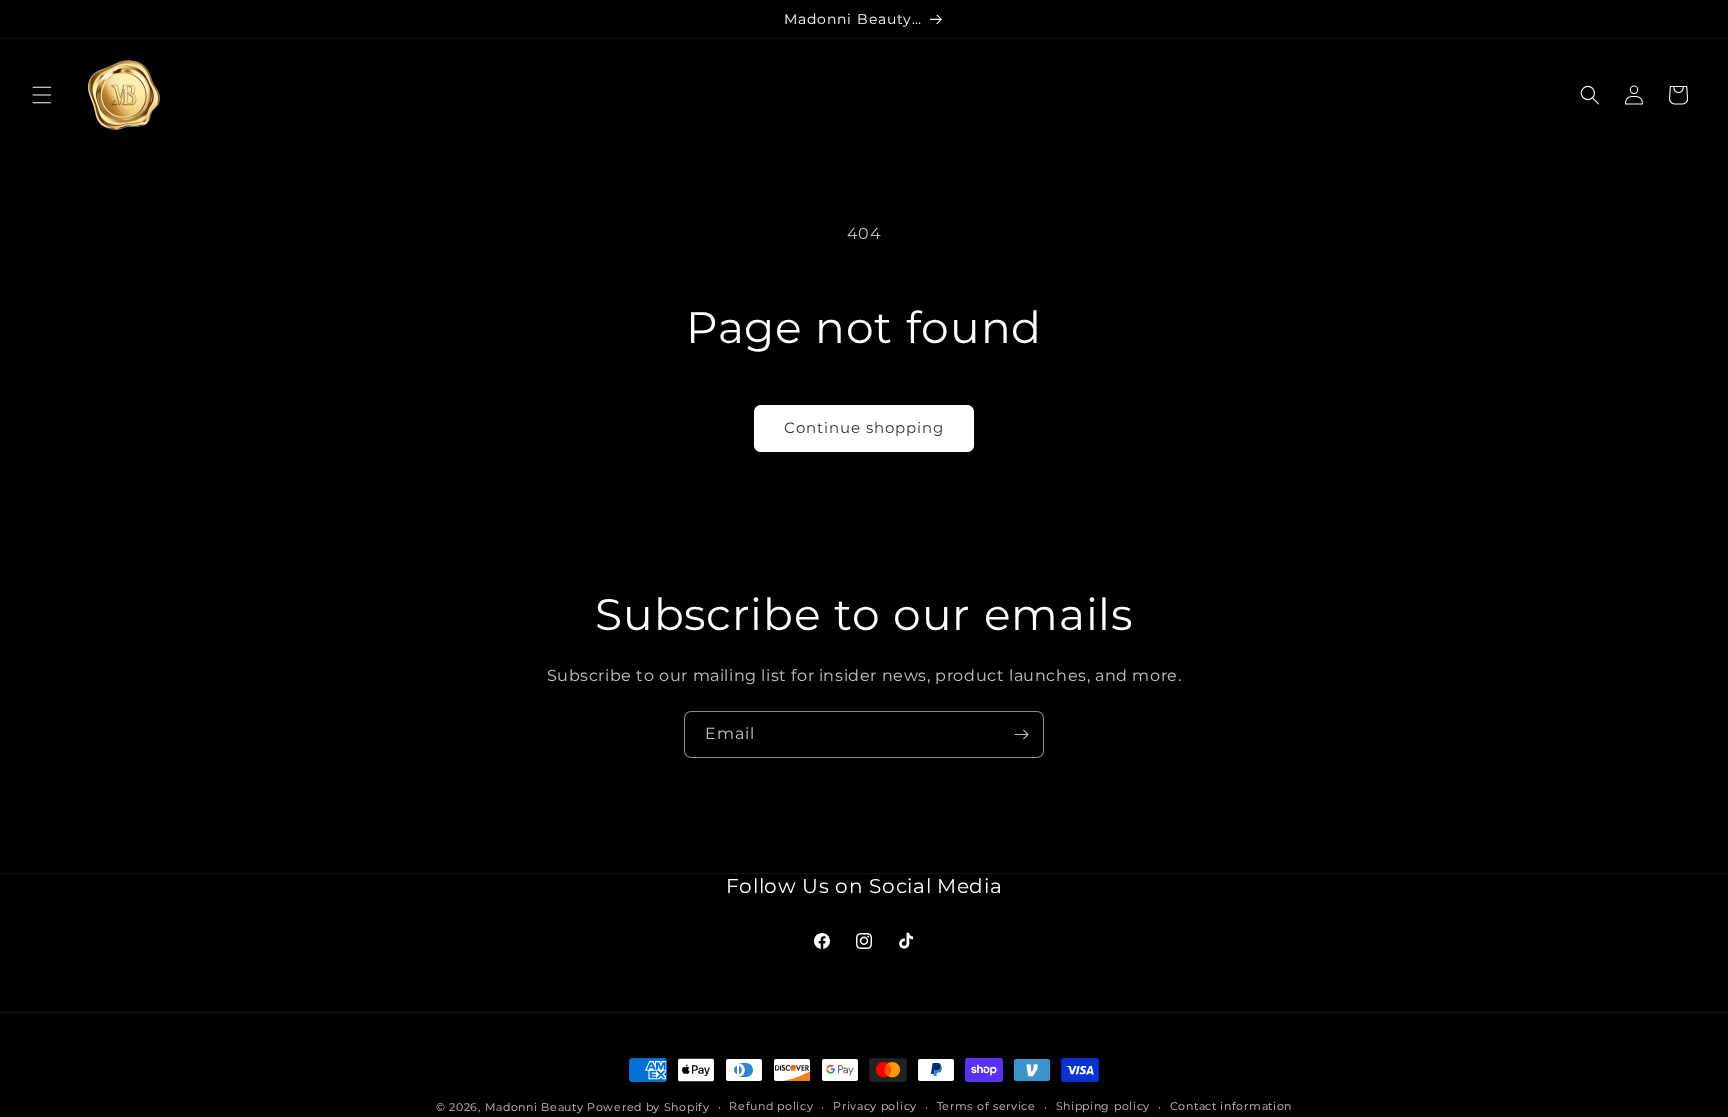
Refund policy (771, 1106)
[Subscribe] (1021, 734)
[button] (42, 95)
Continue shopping (864, 427)
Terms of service (986, 1106)
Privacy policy (875, 1106)
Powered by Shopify (648, 1107)
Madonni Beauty (534, 1107)
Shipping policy (1103, 1106)
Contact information (1231, 1106)
